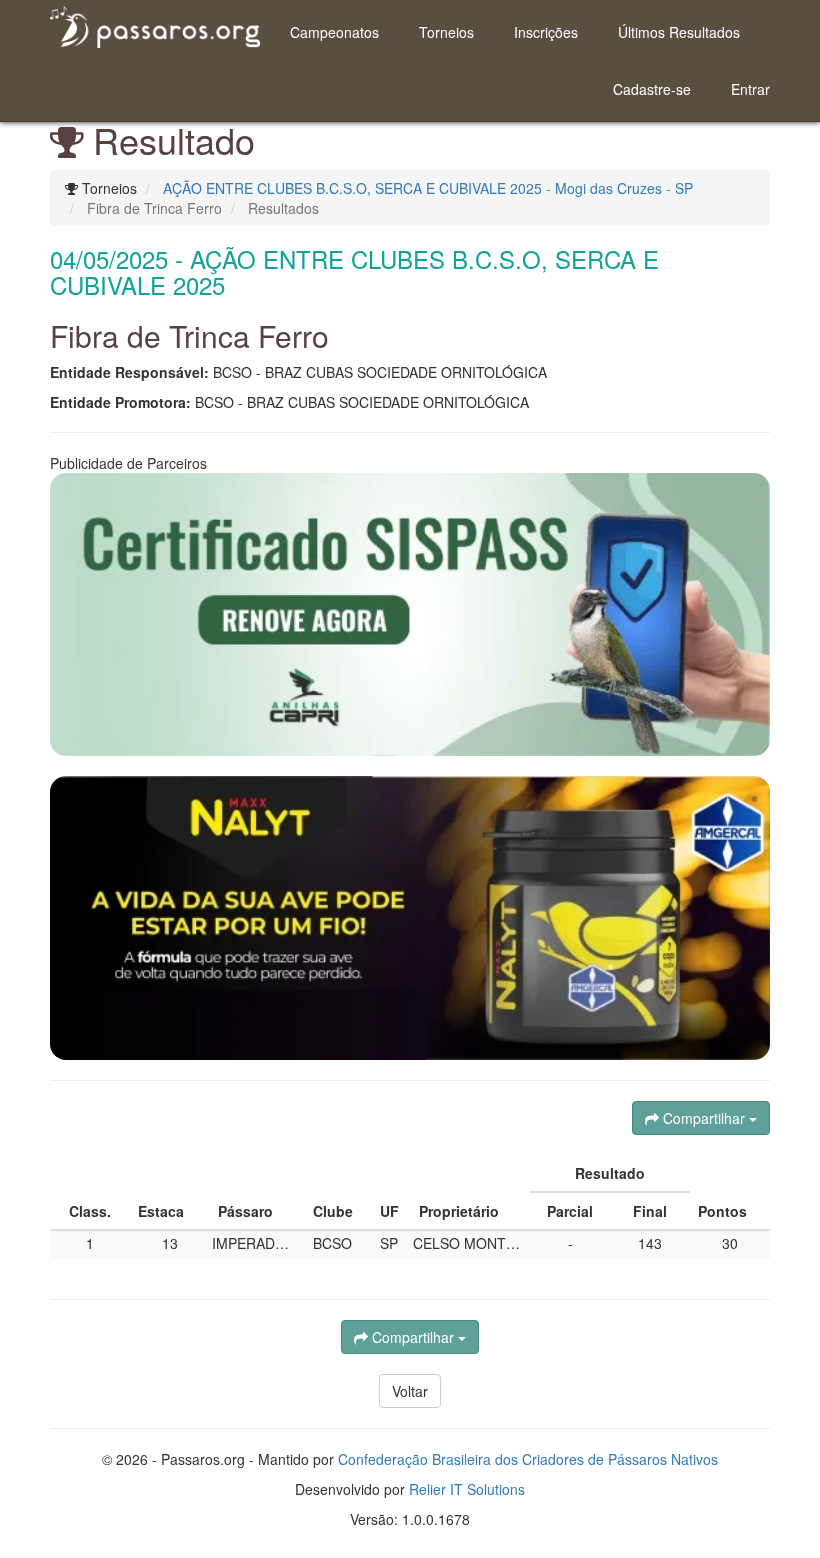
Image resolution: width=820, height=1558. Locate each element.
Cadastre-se (652, 89)
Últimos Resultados (679, 32)
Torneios (446, 32)
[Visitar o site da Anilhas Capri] (410, 614)
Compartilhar (704, 1118)
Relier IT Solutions (467, 1489)
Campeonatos (334, 32)
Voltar (410, 1391)
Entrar (750, 89)
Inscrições (546, 32)
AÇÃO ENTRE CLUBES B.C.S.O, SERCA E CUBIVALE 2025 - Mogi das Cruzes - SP (428, 188)
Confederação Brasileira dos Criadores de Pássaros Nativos (528, 1459)
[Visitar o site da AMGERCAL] (410, 918)
